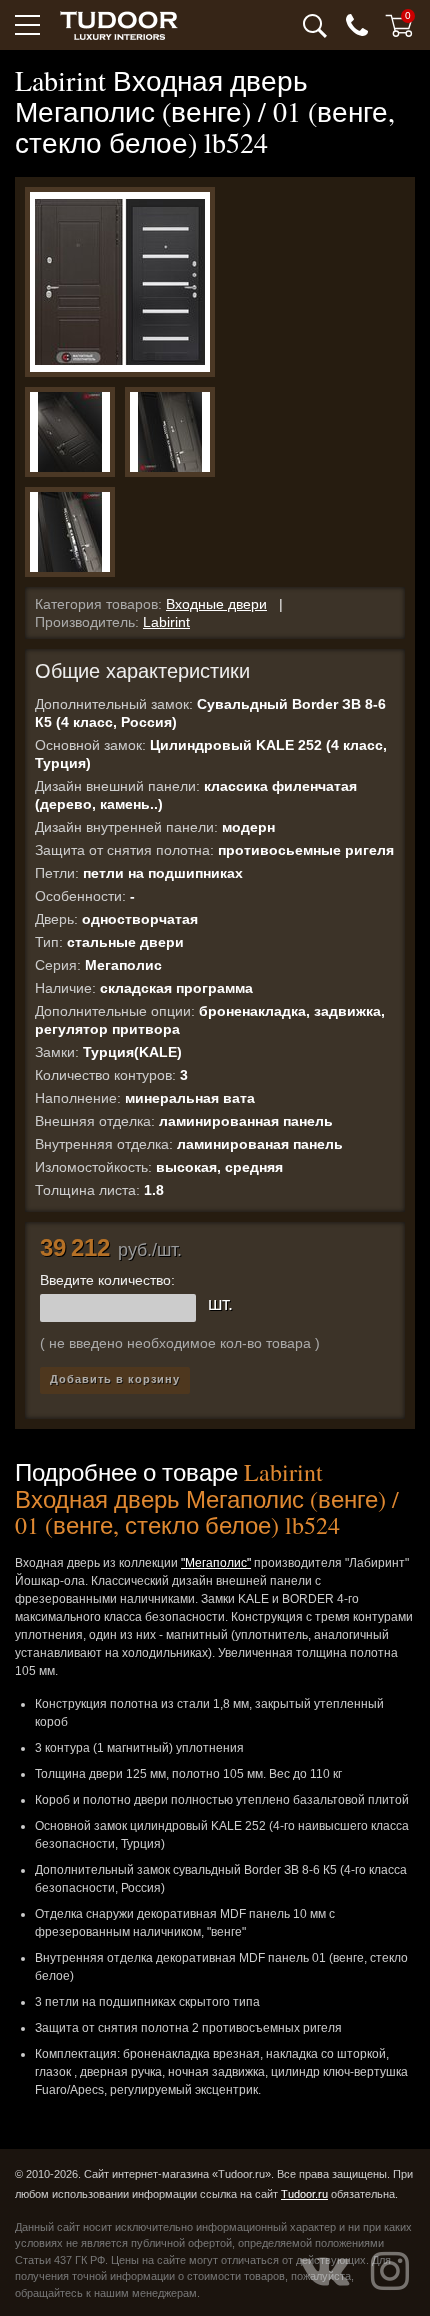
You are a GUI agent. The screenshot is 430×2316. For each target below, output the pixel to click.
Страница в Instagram (390, 2271)
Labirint (166, 622)
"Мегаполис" (216, 1563)
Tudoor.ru (304, 2194)
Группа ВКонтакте (325, 2271)
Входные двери (216, 604)
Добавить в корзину (115, 1379)
